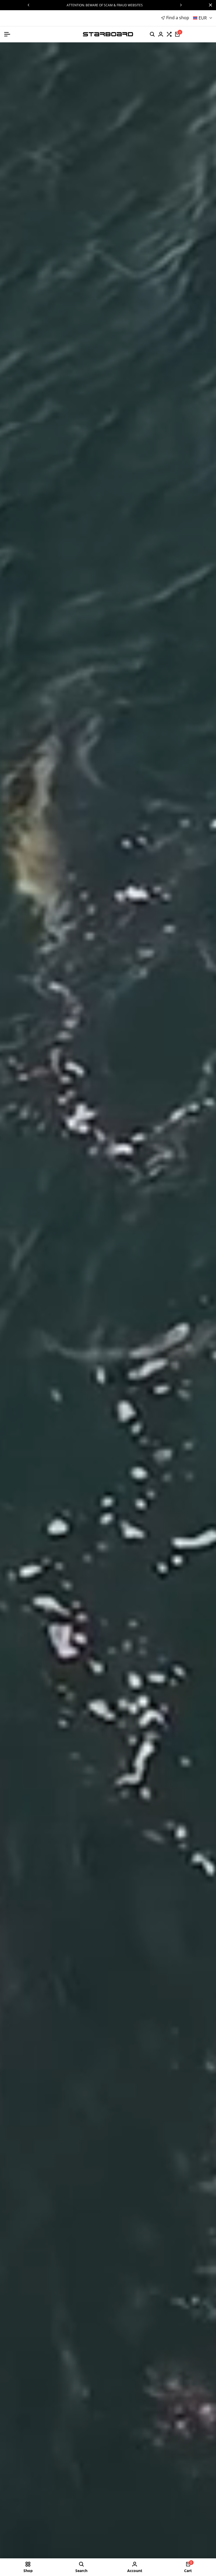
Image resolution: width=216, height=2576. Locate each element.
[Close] (209, 5)
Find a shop (178, 18)
